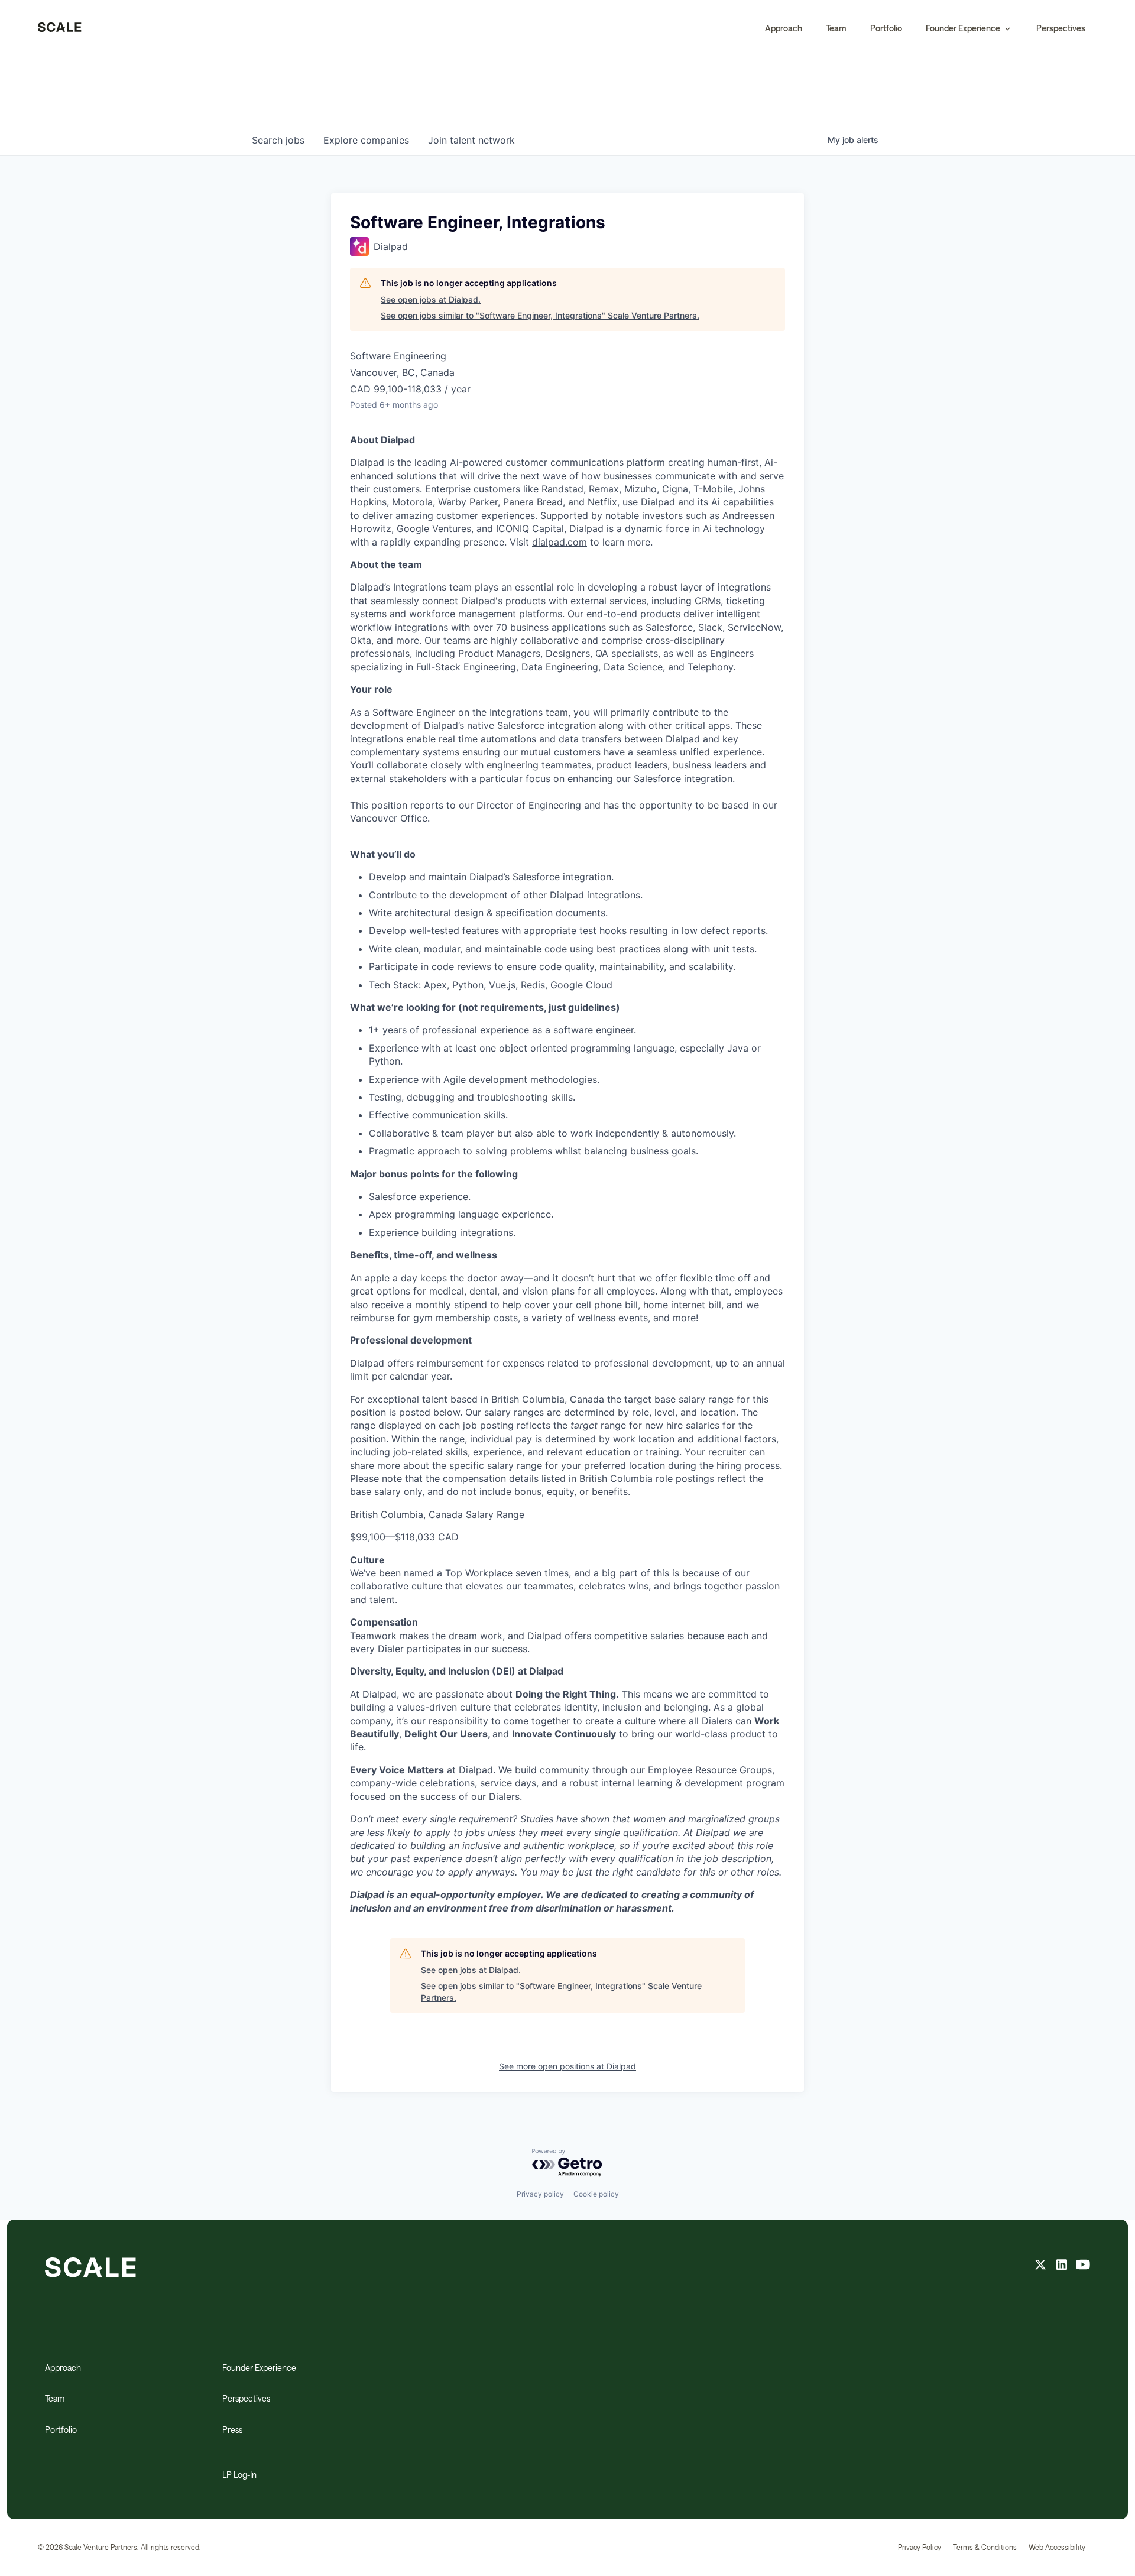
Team (836, 28)
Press (232, 2430)
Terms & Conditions (985, 2547)
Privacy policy (540, 2194)
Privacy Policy (920, 2547)
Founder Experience (259, 2368)
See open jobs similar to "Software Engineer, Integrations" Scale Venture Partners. (540, 315)
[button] (969, 28)
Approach (784, 28)
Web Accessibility (1057, 2547)
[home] (60, 28)
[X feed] (1040, 2266)
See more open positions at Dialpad (567, 2066)
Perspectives (1061, 28)
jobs (278, 140)
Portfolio (886, 28)
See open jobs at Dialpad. (431, 299)
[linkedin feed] (1062, 2266)
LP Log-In (239, 2475)
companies (366, 140)
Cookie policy (596, 2194)
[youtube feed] (1083, 2266)
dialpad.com (560, 542)
